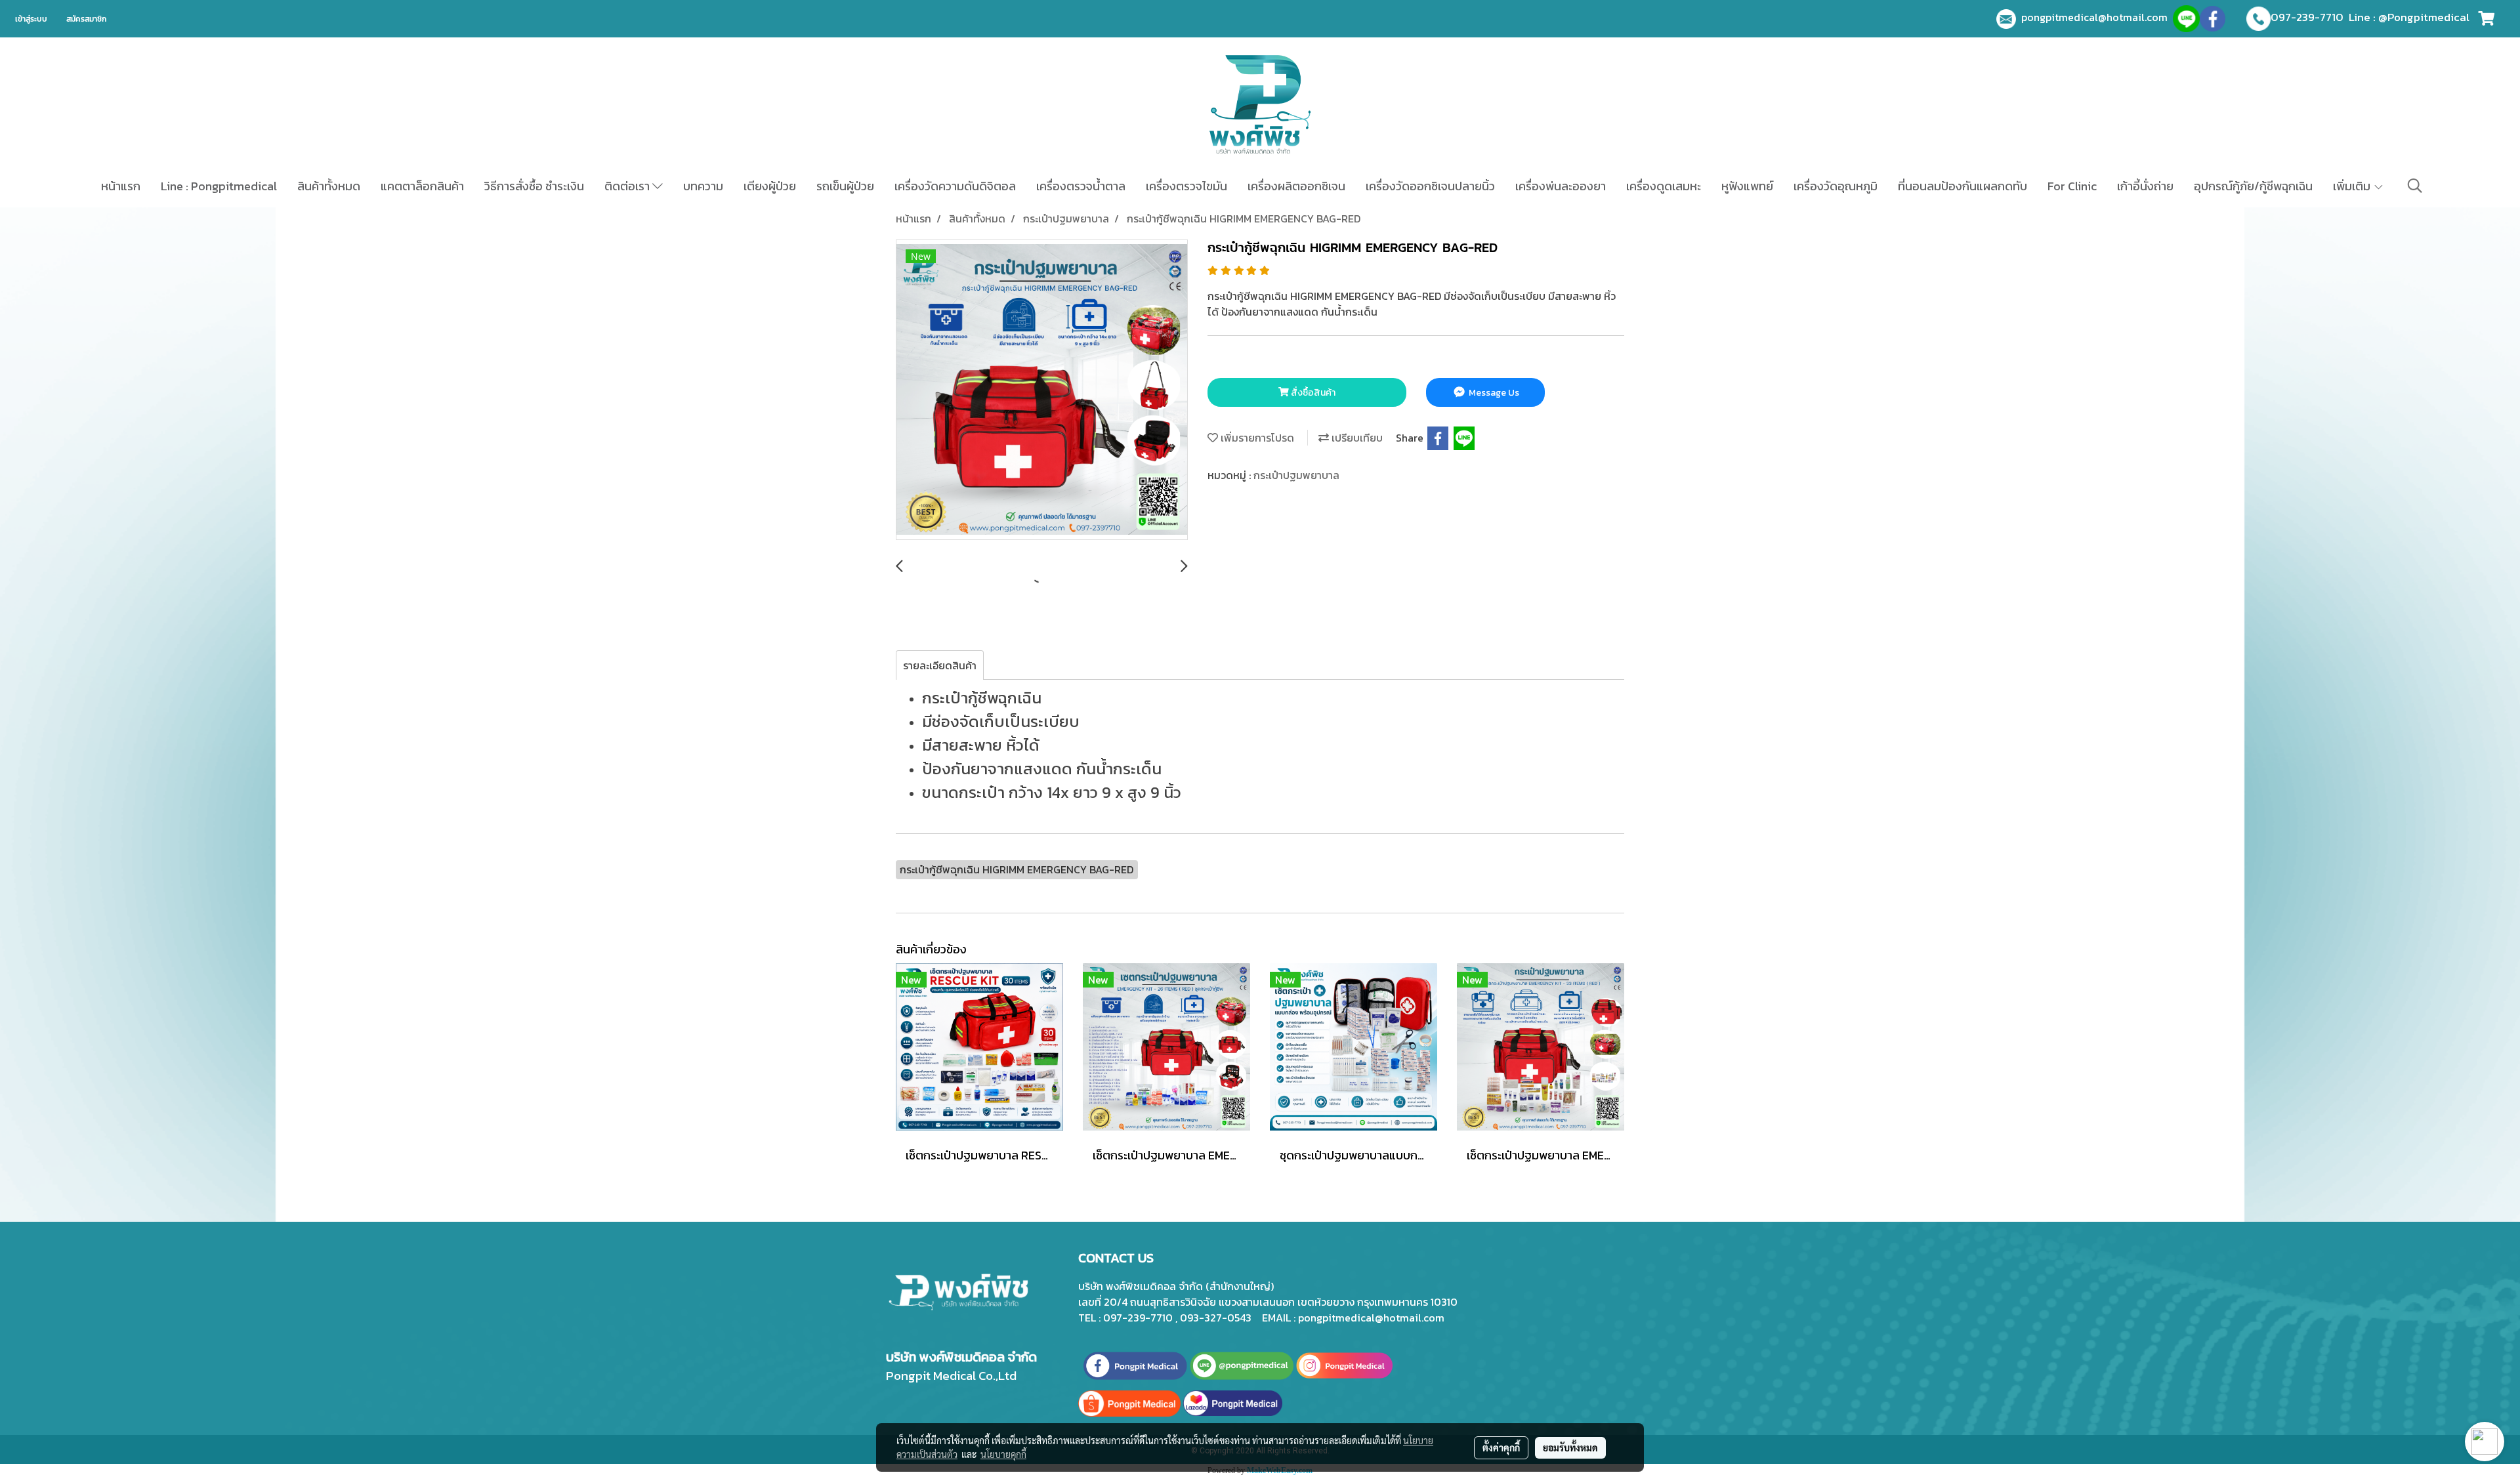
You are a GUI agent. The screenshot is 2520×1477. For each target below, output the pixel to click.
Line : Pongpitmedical (219, 186)
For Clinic (2072, 186)
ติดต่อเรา (628, 186)
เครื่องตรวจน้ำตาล (1081, 186)
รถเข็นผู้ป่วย (845, 186)
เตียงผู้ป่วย (770, 186)
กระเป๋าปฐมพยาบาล (1296, 475)
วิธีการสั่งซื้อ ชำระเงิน (534, 186)
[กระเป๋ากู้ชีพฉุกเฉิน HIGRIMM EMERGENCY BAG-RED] (1042, 390)
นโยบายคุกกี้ (1003, 1454)
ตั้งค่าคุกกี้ (1501, 1447)
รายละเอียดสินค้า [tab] (940, 665)
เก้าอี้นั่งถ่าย (2145, 186)
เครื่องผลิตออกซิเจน (1296, 186)
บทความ (703, 186)
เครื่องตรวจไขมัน (1186, 186)
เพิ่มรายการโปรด (1256, 438)
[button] (2415, 186)
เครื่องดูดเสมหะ (1664, 186)
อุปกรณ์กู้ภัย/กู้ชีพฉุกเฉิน (2253, 186)
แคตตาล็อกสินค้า (422, 186)
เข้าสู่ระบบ (31, 19)
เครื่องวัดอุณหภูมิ (1836, 186)
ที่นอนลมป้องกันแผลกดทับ (1963, 186)
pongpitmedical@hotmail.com (2097, 17)
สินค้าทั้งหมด (329, 186)
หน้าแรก (121, 186)
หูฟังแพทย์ (1747, 186)
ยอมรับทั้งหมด (1570, 1447)
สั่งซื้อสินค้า (1312, 393)
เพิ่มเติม (2353, 186)
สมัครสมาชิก (86, 19)
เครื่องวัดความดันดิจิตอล (955, 186)
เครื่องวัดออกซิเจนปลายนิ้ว (1430, 186)
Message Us (1493, 393)
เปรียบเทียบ (1356, 438)
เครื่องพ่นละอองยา (1561, 186)
